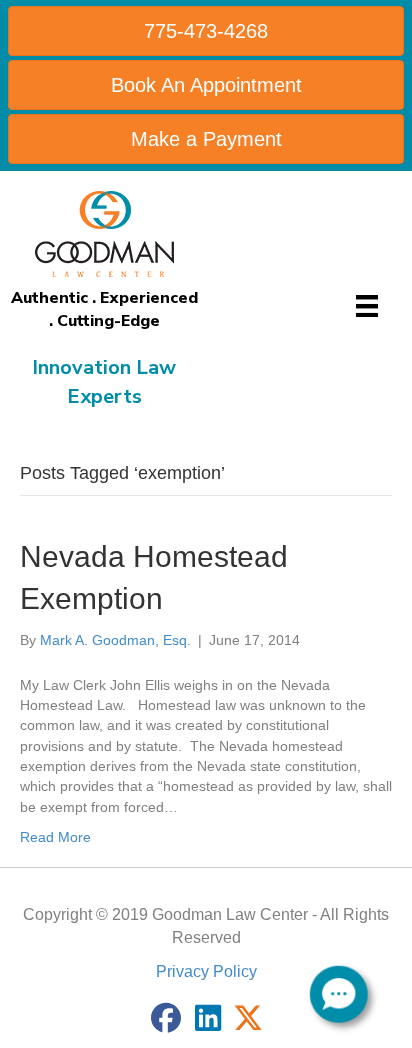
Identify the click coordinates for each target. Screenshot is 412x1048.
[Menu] (367, 306)
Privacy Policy (206, 971)
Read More (55, 837)
